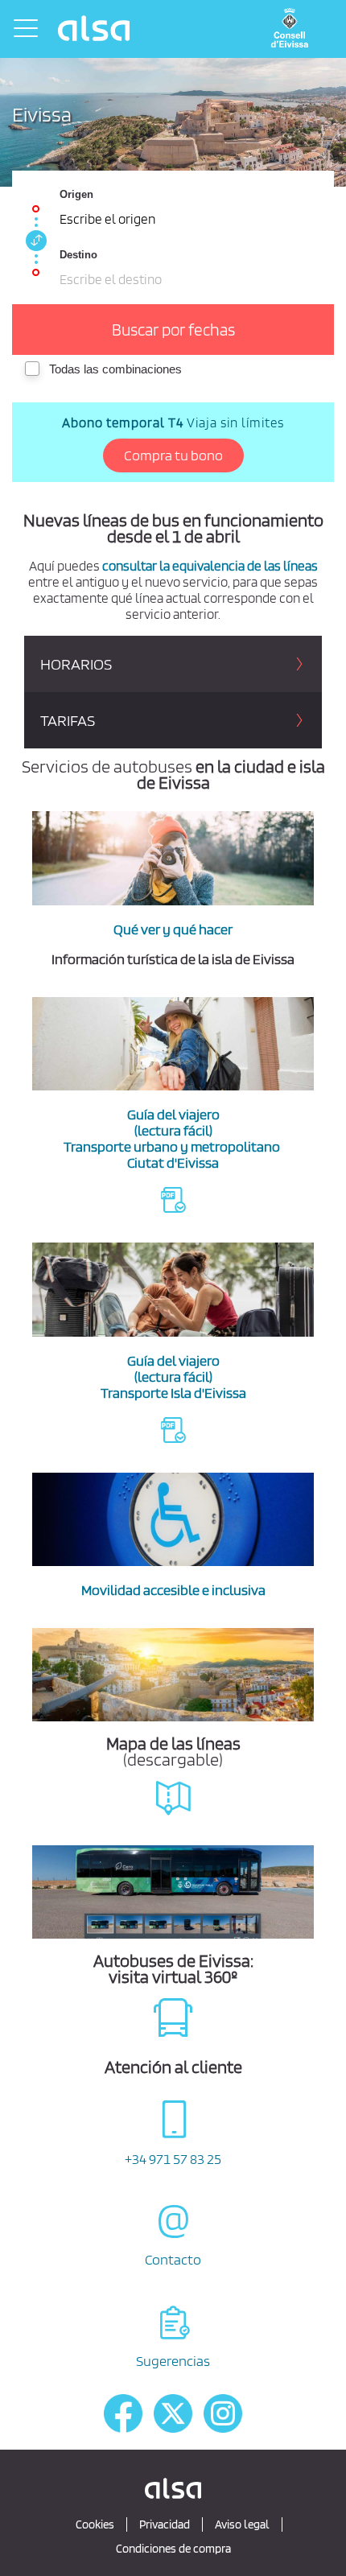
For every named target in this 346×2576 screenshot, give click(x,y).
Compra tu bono (173, 455)
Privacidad (165, 2524)
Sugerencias (173, 2361)
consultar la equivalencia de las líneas (210, 566)
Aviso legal (242, 2524)
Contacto (173, 2259)
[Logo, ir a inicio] (294, 29)
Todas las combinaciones (115, 369)
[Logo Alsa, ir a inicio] (96, 28)
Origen (76, 194)
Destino (78, 255)
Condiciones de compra (173, 2549)
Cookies (95, 2524)
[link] (34, 241)
